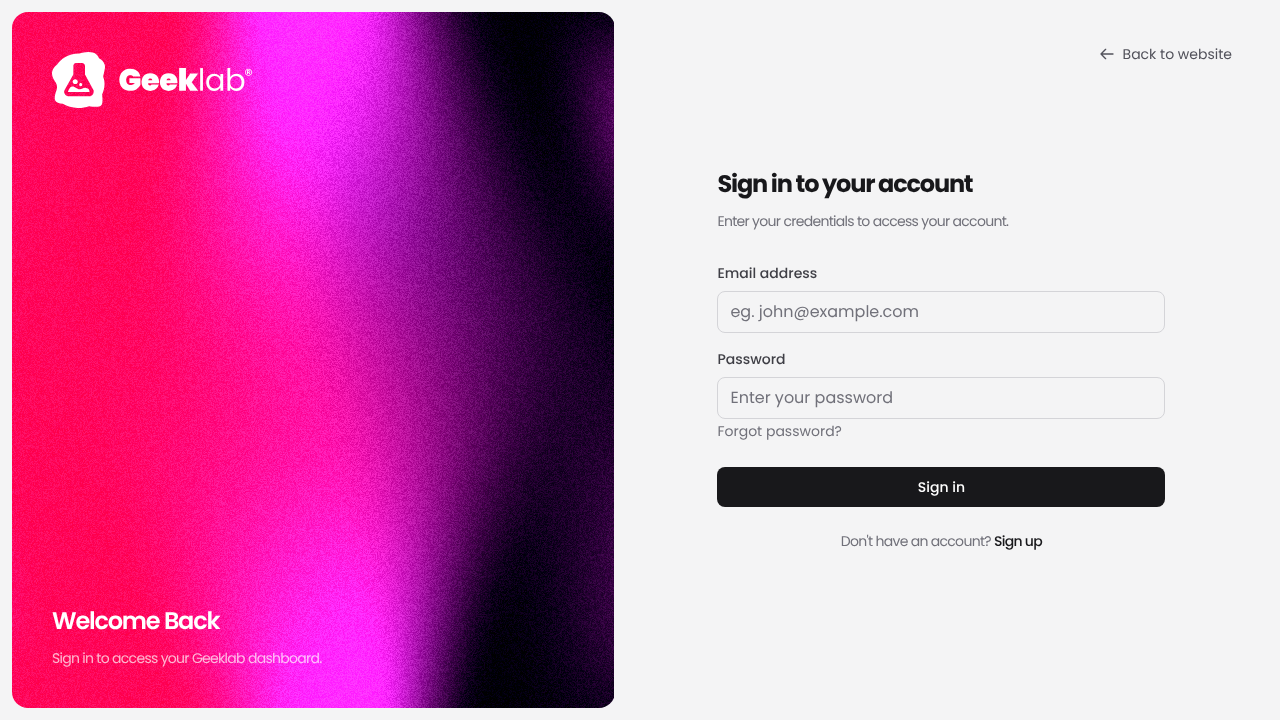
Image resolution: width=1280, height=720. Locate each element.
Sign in (941, 487)
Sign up (1018, 541)
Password (751, 359)
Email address (767, 273)
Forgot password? (779, 431)
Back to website (1177, 54)
